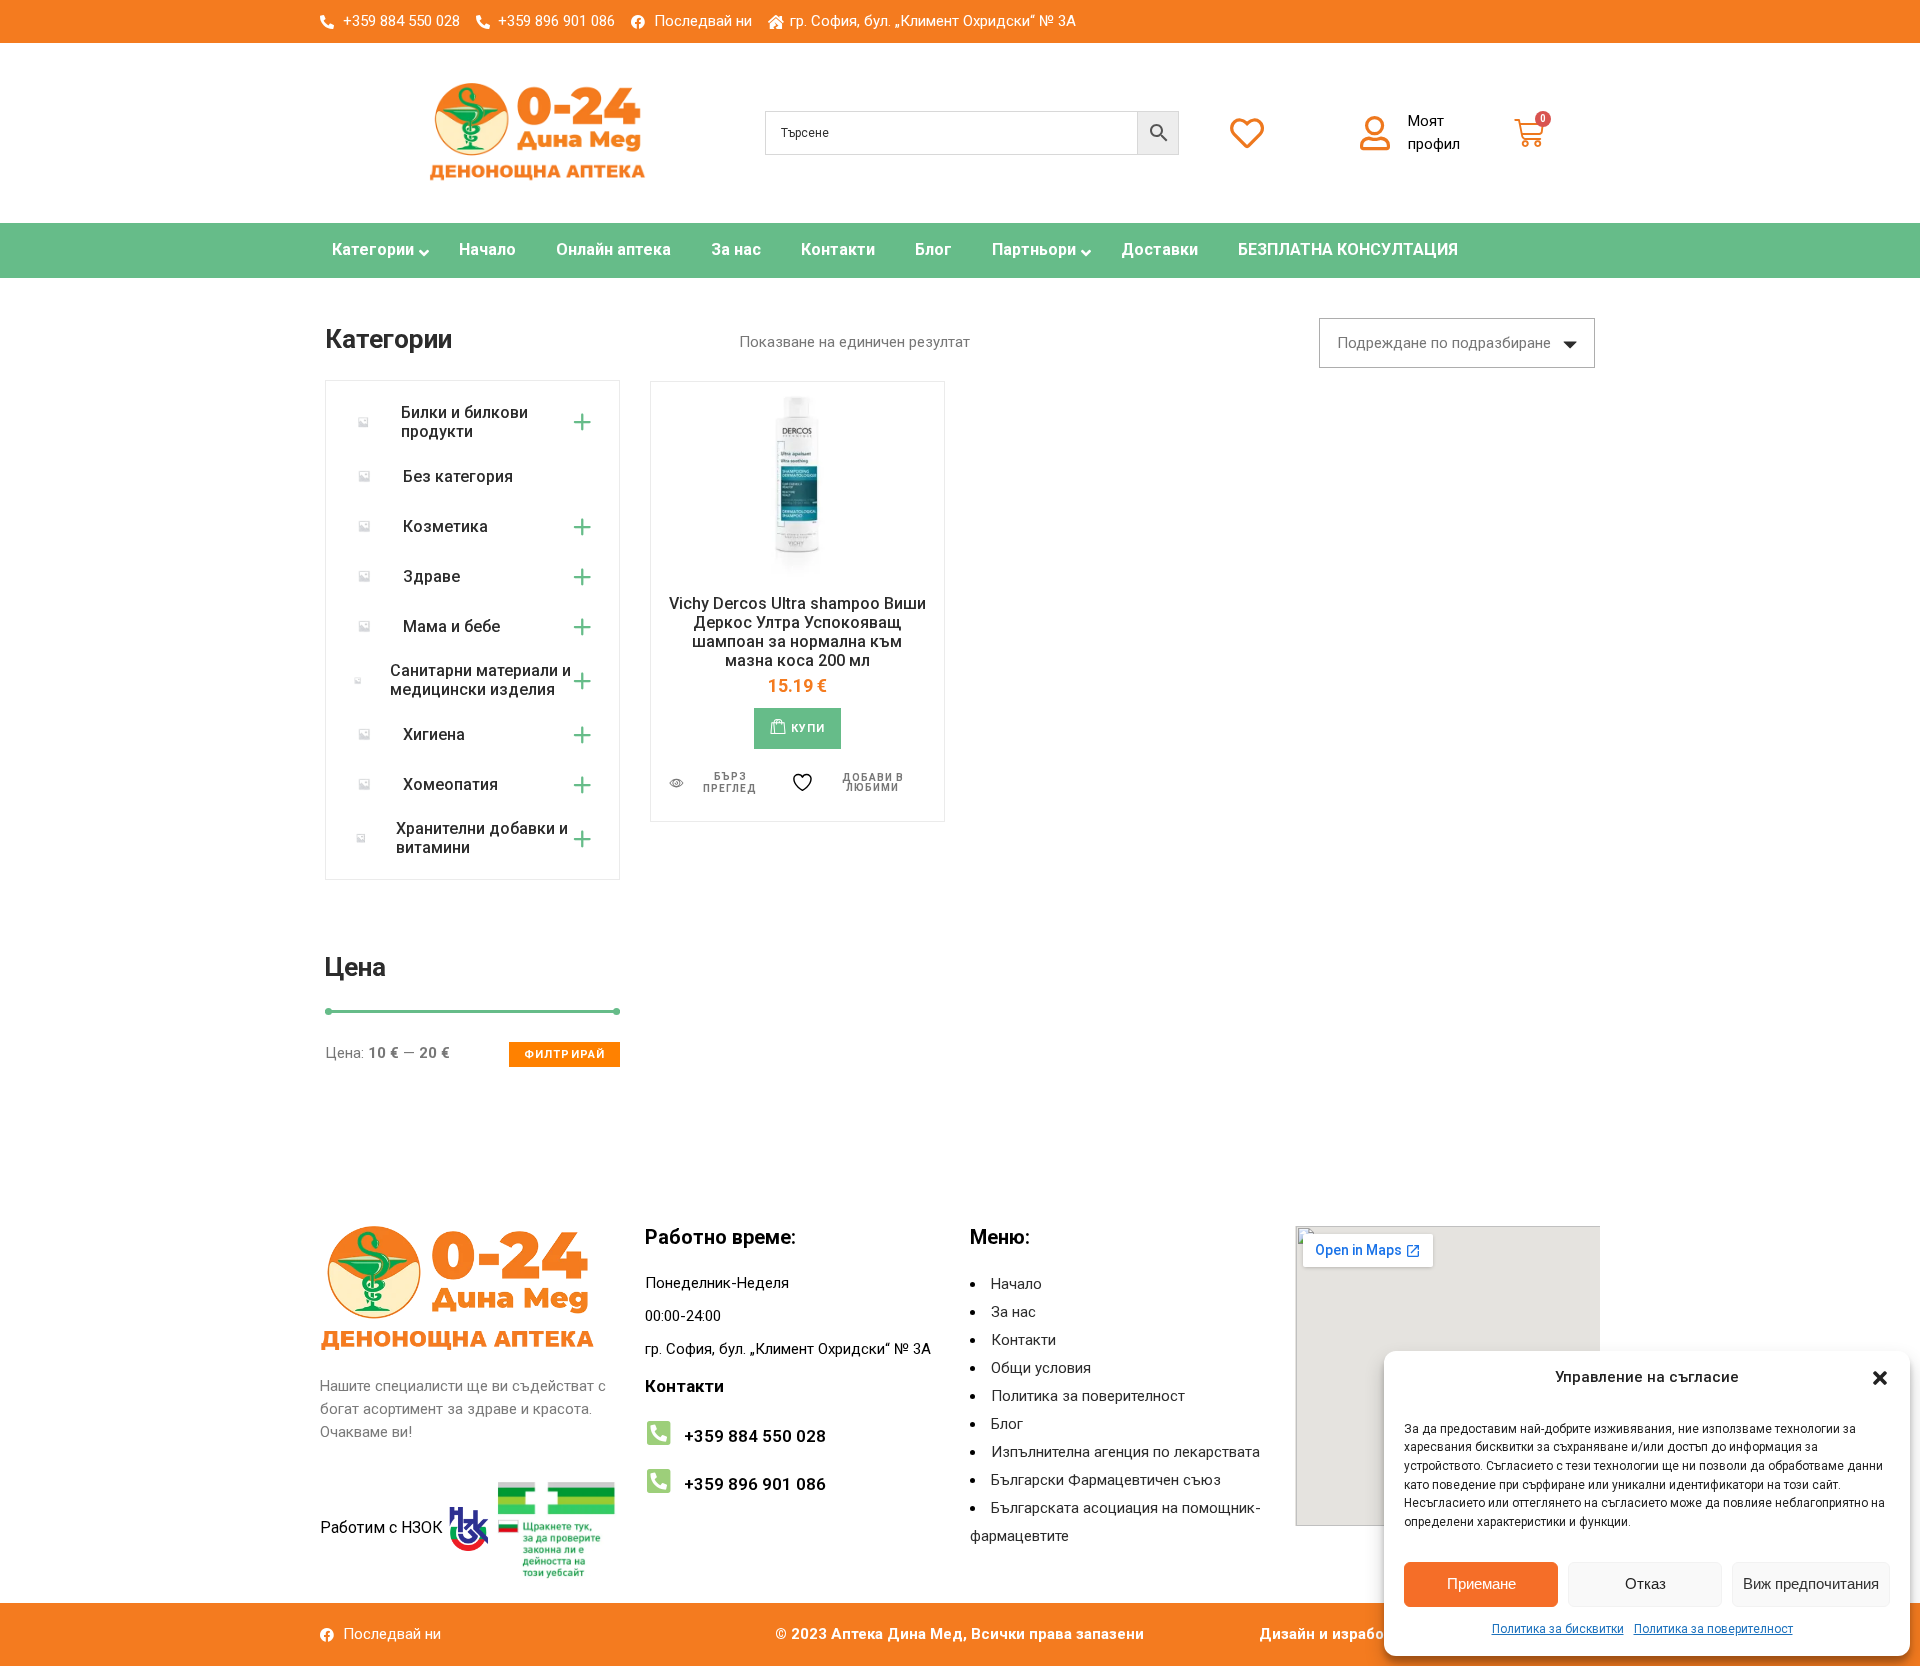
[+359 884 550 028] (658, 1432)
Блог (1007, 1424)
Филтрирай (564, 1054)
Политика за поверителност (1713, 1629)
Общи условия (1041, 1368)
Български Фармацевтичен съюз (1106, 1480)
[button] (1880, 1378)
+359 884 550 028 (755, 1436)
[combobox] (1457, 343)
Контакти (1023, 1340)
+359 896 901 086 (755, 1484)
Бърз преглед (730, 782)
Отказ (1645, 1583)
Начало (1016, 1284)
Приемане (1481, 1583)
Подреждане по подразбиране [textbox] (1444, 343)
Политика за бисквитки (1558, 1629)
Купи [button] (808, 728)
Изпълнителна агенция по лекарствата (1125, 1452)
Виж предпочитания (1811, 1583)
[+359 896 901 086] (658, 1480)
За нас (1013, 1312)
